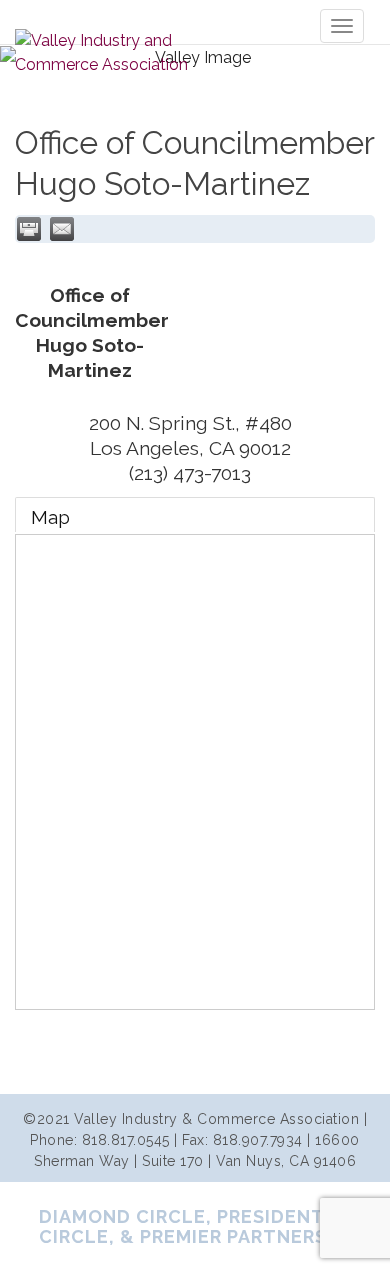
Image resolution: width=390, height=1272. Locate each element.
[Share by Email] (62, 229)
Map (50, 517)
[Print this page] (29, 229)
